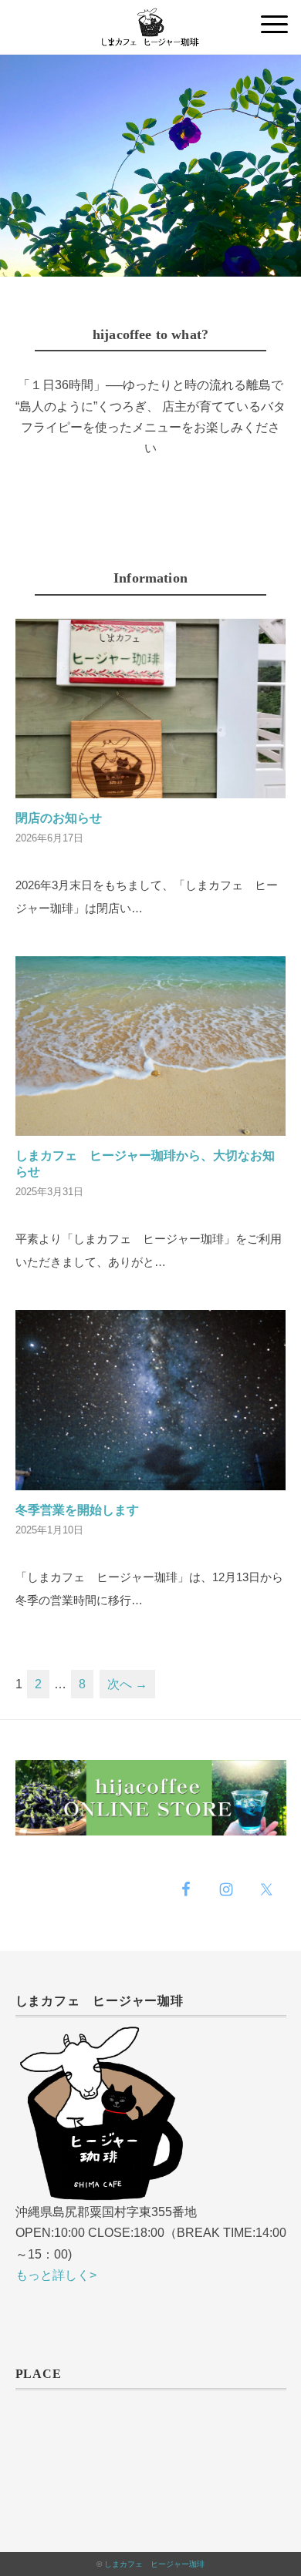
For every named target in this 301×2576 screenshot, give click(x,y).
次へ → (127, 1684)
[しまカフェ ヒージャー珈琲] (150, 19)
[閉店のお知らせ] (150, 786)
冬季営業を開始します (77, 1510)
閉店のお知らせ (59, 818)
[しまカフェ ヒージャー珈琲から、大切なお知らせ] (150, 1124)
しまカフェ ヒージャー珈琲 (154, 2564)
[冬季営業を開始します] (150, 1478)
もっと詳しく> (56, 2275)
